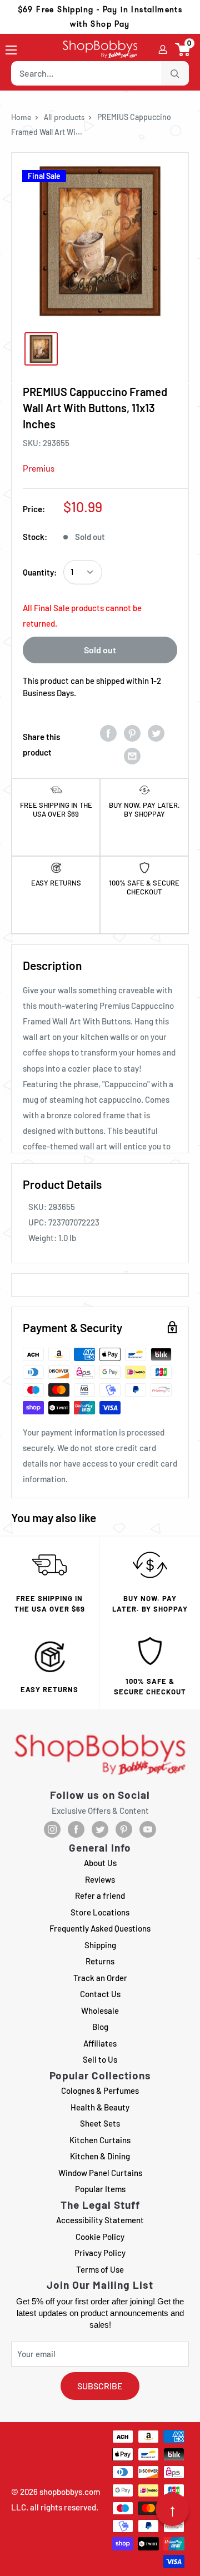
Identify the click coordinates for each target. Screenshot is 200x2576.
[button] (183, 49)
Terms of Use (100, 2269)
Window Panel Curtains (100, 2173)
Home (21, 117)
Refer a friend (100, 1895)
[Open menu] (11, 50)
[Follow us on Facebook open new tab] (76, 1829)
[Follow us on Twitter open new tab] (100, 1829)
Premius (39, 469)
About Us (100, 1863)
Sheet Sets (100, 2123)
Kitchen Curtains (100, 2140)
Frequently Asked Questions (100, 1928)
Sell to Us (100, 2059)
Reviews (100, 1879)
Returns (100, 1961)
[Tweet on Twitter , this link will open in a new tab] (156, 733)
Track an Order (100, 1978)
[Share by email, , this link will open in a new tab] (132, 756)
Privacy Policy (100, 2253)
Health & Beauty (100, 2107)
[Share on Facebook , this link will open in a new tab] (108, 733)
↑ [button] (172, 2509)
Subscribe (100, 2386)
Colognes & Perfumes (100, 2090)
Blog (100, 2027)
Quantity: (40, 572)
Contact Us (100, 1994)
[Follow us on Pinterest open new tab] (124, 1829)
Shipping (100, 1945)
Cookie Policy (100, 2237)
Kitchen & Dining (100, 2156)
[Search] (175, 73)
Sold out (100, 650)
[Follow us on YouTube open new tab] (148, 1829)
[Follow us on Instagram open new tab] (52, 1829)
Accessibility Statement (100, 2220)
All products (64, 117)
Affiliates (100, 2043)
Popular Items (100, 2189)
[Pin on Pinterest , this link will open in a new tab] (132, 733)
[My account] (163, 49)
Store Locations (100, 1912)
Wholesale (100, 2010)
